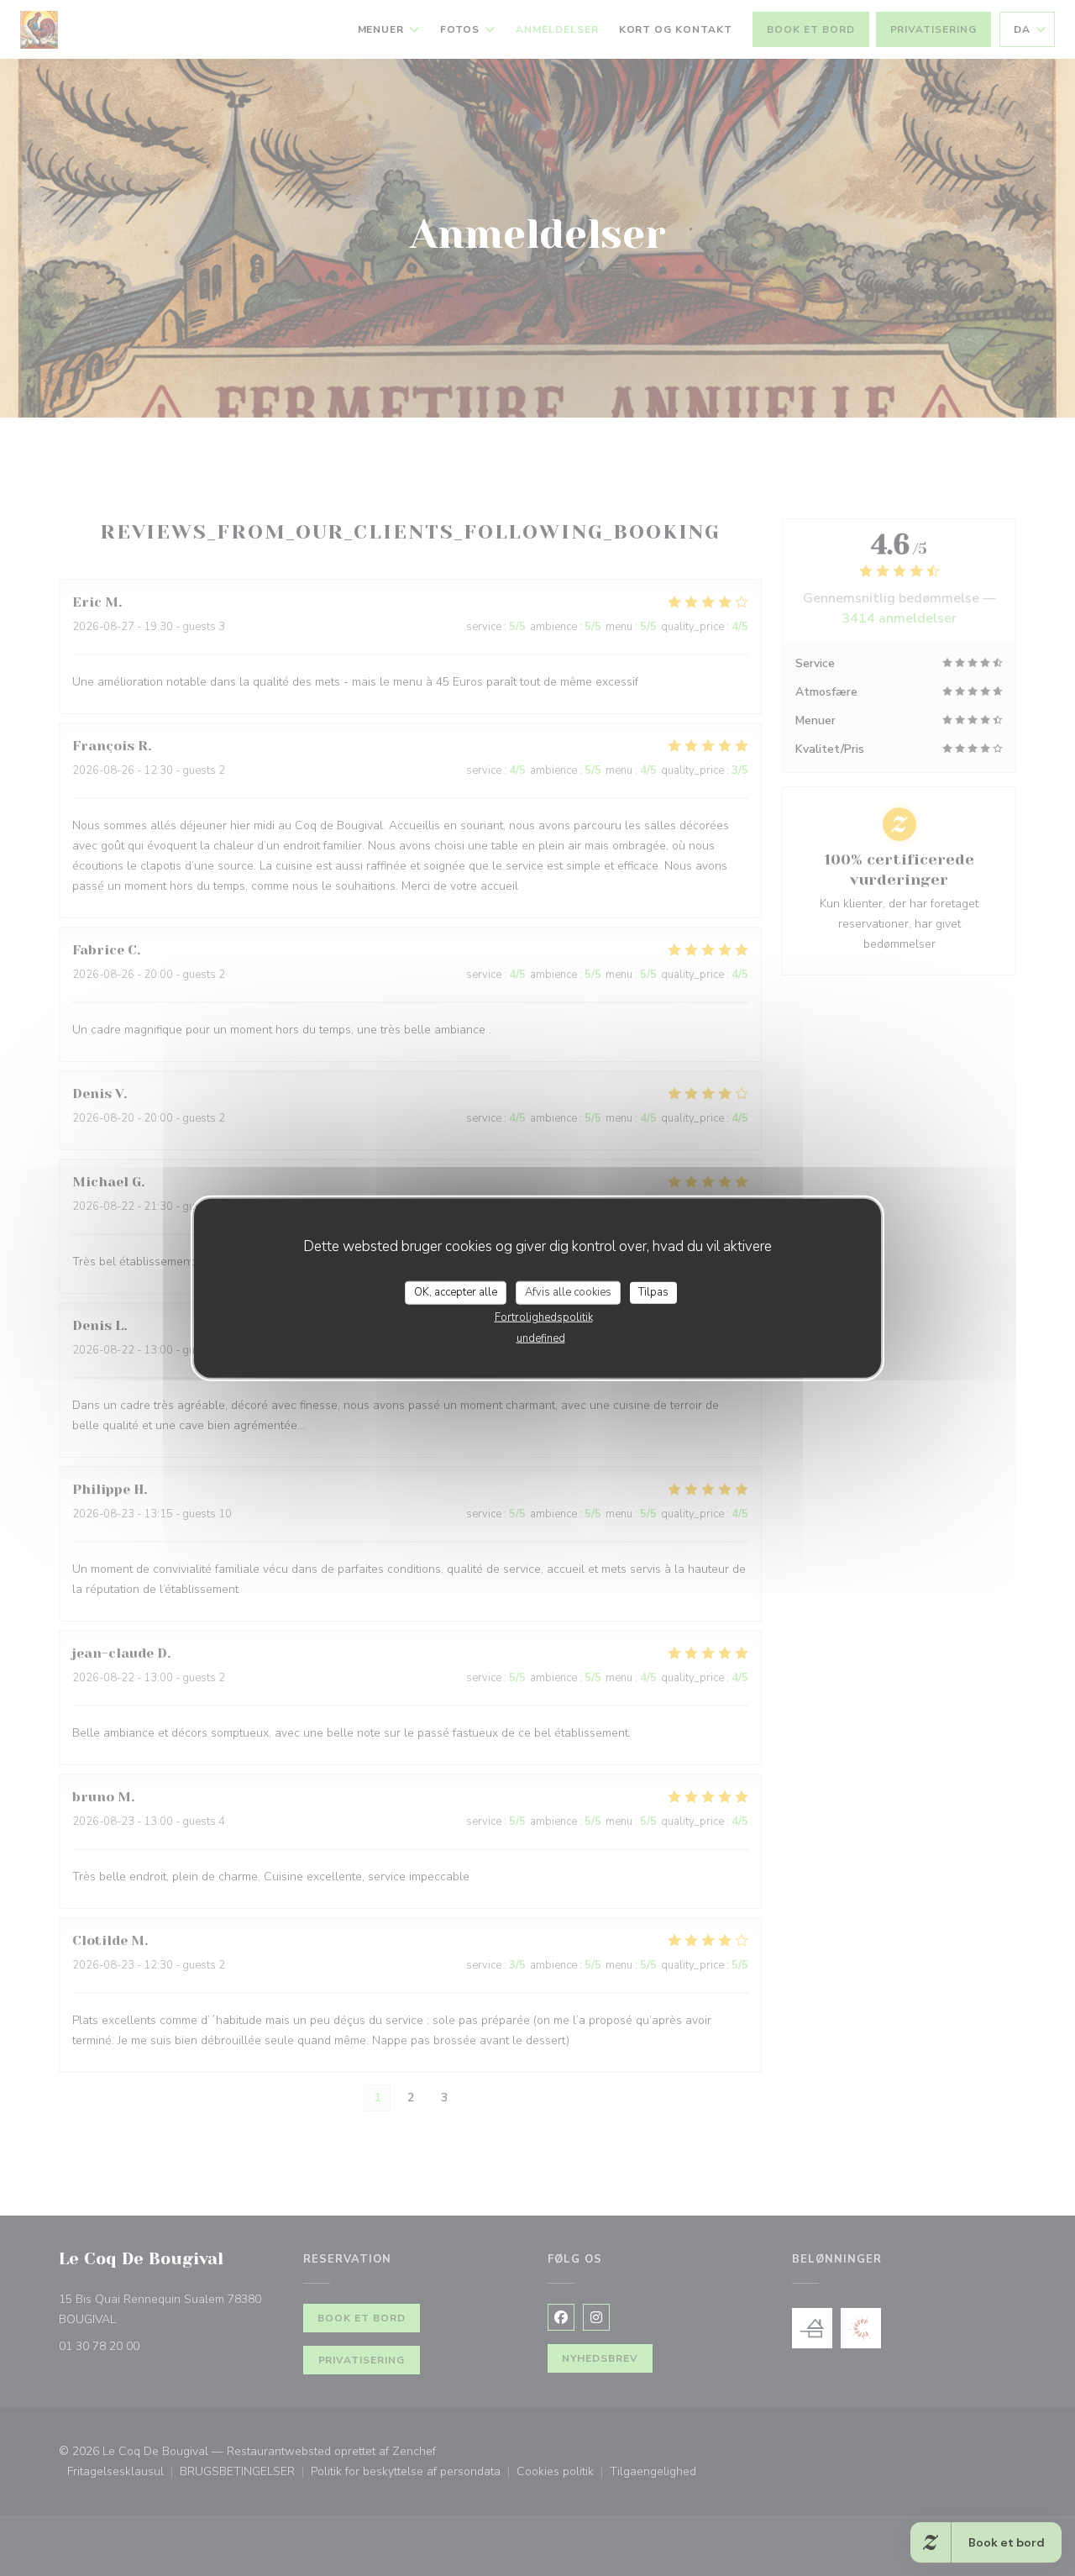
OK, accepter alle (456, 1292)
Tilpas (653, 1292)
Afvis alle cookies (568, 1292)
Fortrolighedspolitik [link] (544, 1317)
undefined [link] (541, 1338)
